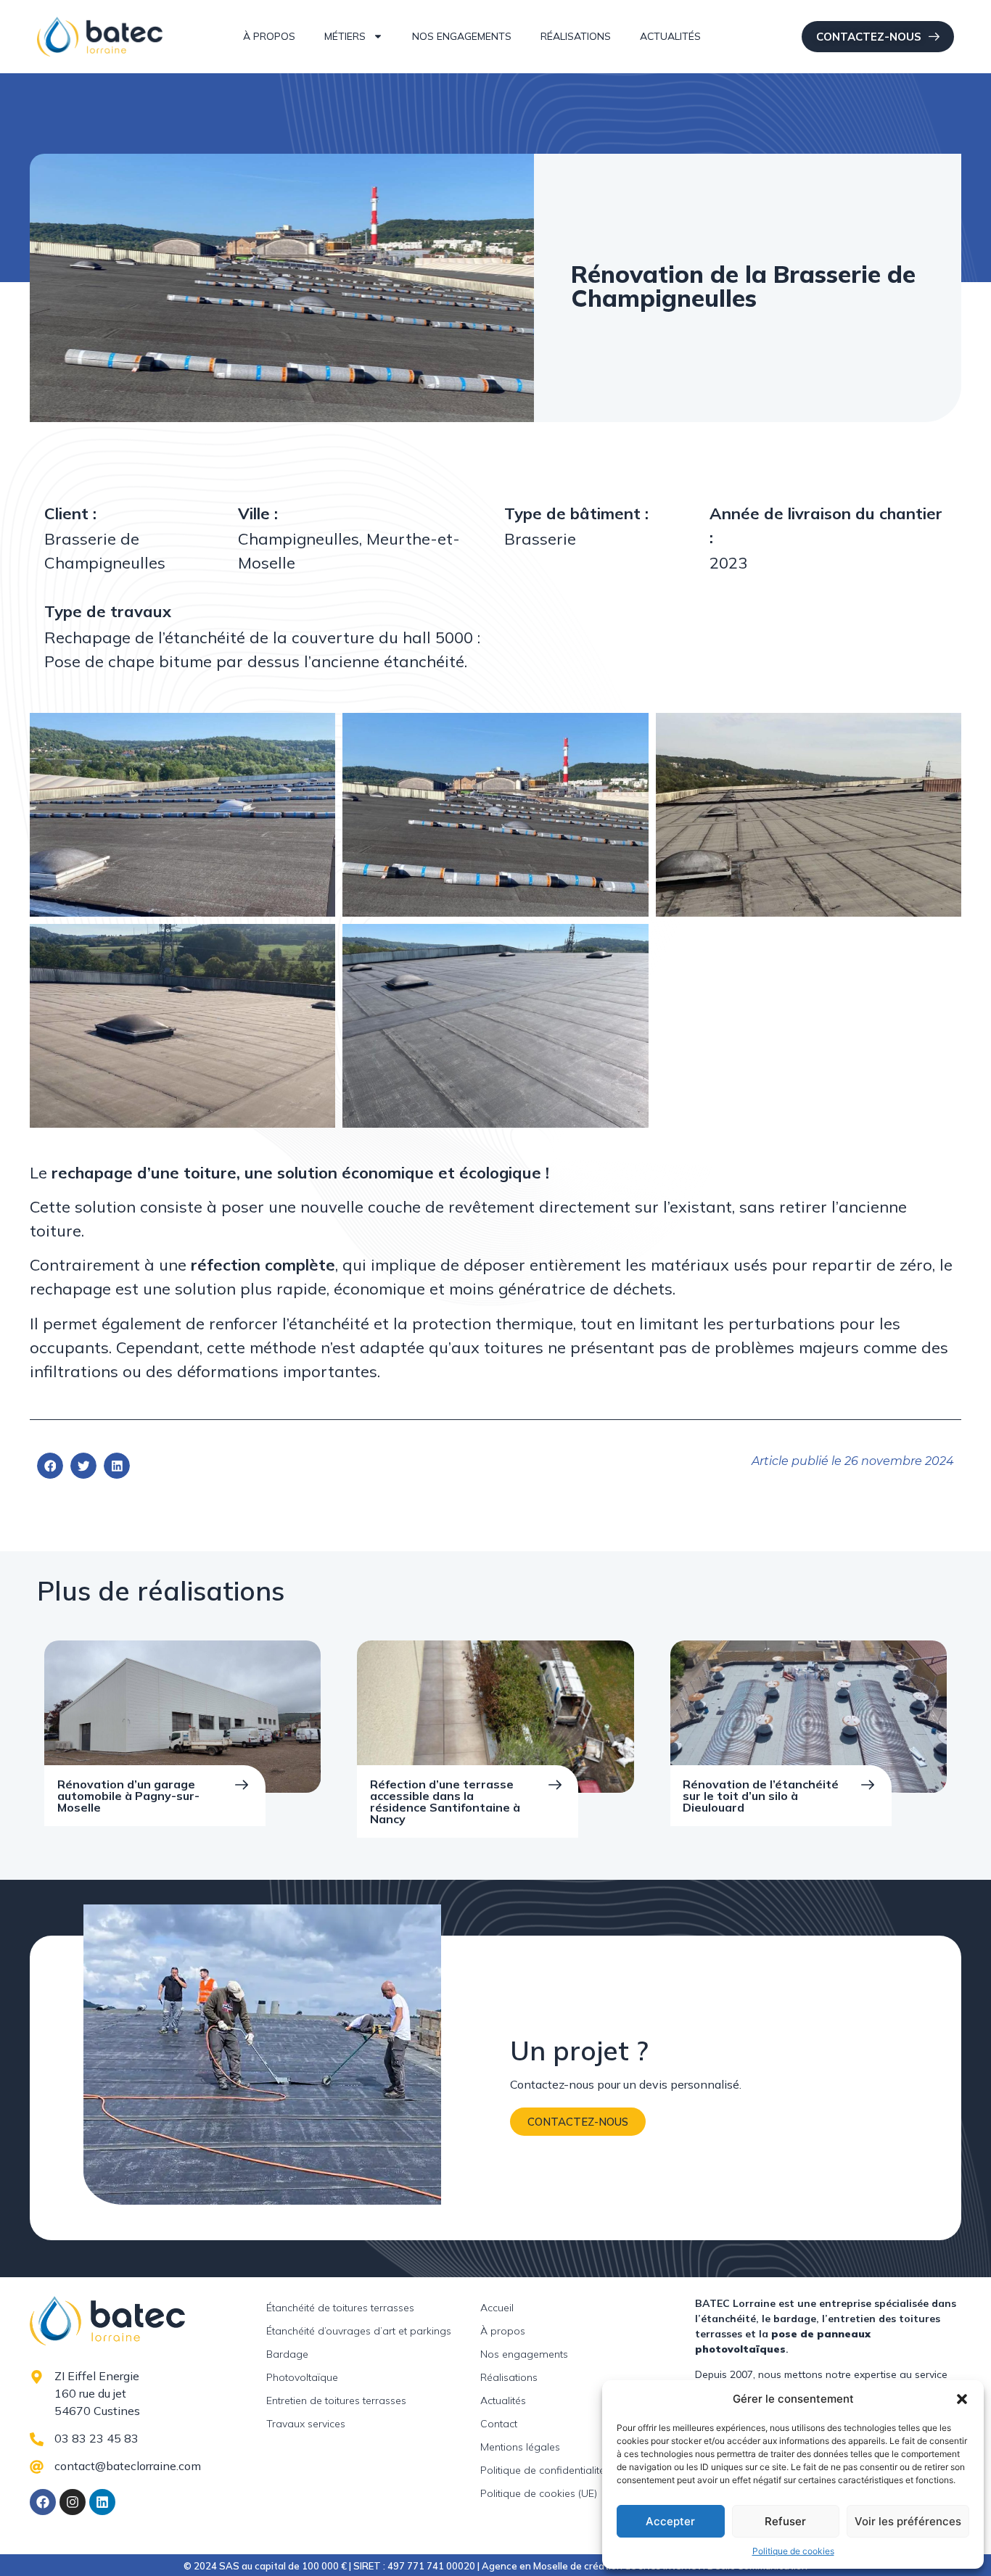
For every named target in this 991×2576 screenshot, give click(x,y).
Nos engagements (462, 36)
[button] (962, 2399)
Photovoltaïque (302, 2377)
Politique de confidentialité (543, 2470)
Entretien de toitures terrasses (336, 2400)
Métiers (345, 36)
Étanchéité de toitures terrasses (340, 2308)
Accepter (670, 2521)
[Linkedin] (102, 2502)
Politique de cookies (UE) (539, 2493)
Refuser (785, 2521)
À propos (269, 36)
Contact (499, 2424)
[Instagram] (73, 2502)
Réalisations (576, 36)
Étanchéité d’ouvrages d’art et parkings (359, 2331)
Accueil (497, 2308)
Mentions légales (520, 2447)
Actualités (670, 36)
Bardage (287, 2354)
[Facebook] (43, 2502)
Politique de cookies (793, 2551)
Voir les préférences (908, 2521)
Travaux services (306, 2424)
